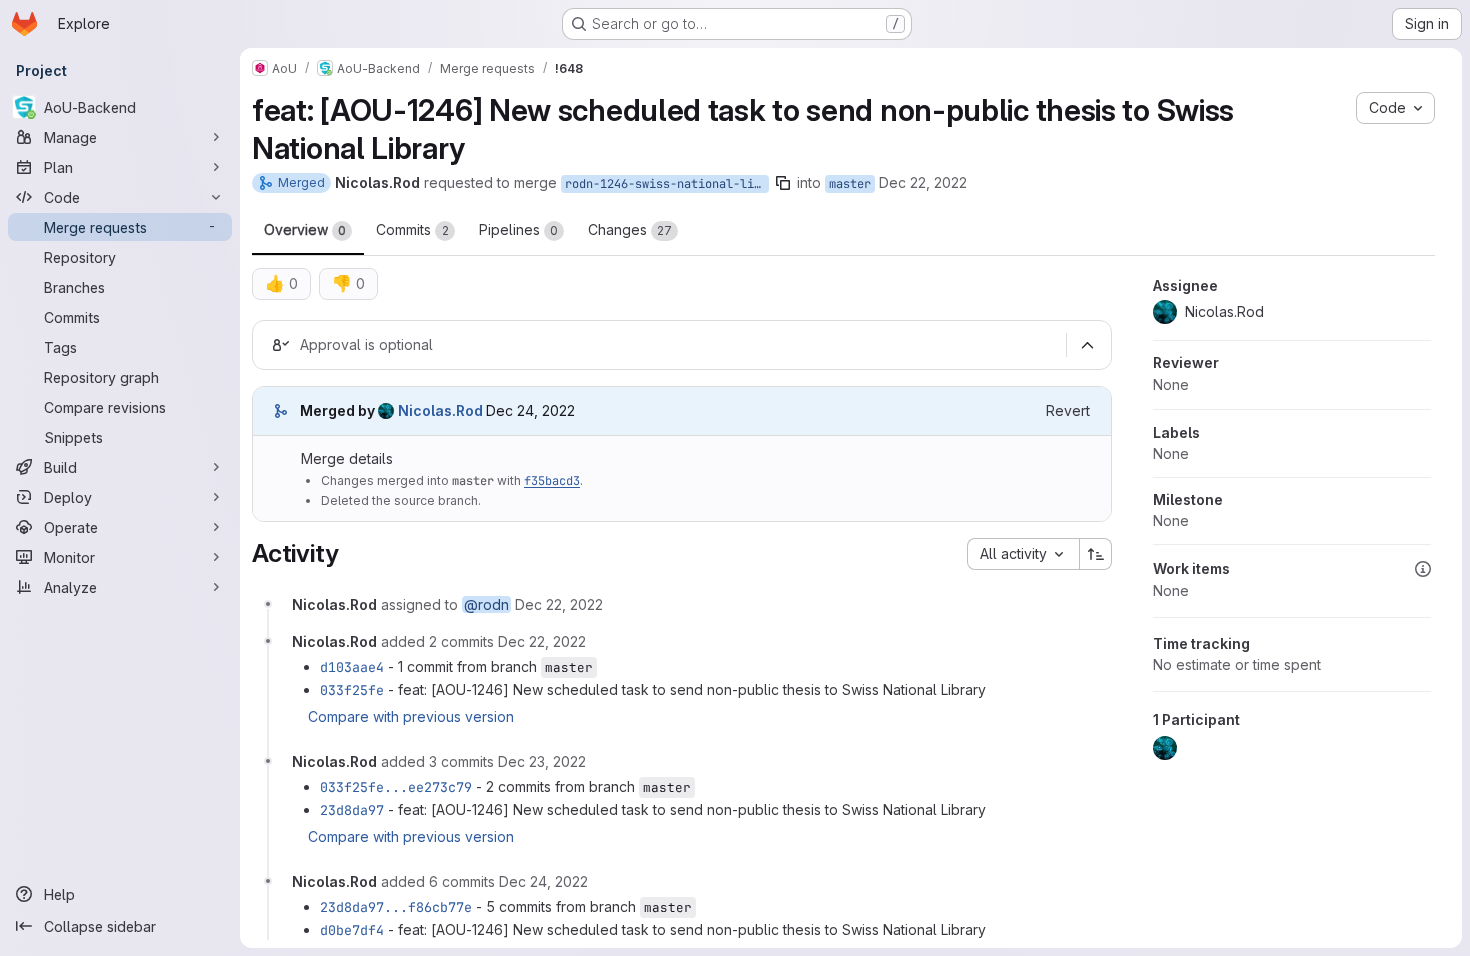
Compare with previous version (411, 716)
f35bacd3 (552, 481)
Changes (630, 229)
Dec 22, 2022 (923, 182)
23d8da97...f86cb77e (396, 907)
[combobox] (1023, 554)
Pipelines (518, 229)
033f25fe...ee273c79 (396, 787)
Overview (305, 229)
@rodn (486, 604)
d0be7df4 (352, 930)
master (850, 184)
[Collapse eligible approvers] (1087, 345)
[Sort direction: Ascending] (1096, 554)
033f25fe (352, 690)
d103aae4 (352, 667)
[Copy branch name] (783, 183)
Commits (412, 229)
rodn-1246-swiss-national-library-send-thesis (667, 184)
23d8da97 (352, 810)
